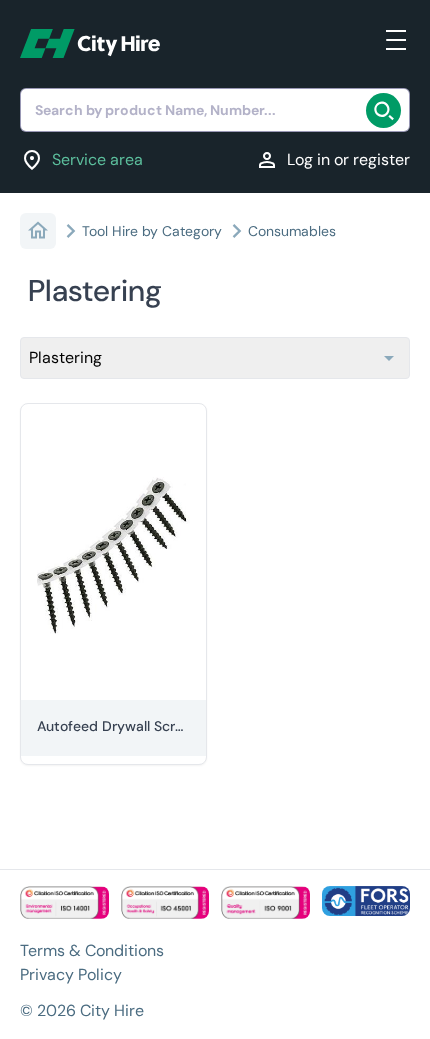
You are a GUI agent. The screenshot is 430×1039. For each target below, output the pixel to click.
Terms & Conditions (92, 950)
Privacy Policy (71, 974)
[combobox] (215, 110)
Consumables (292, 231)
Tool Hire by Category (152, 231)
